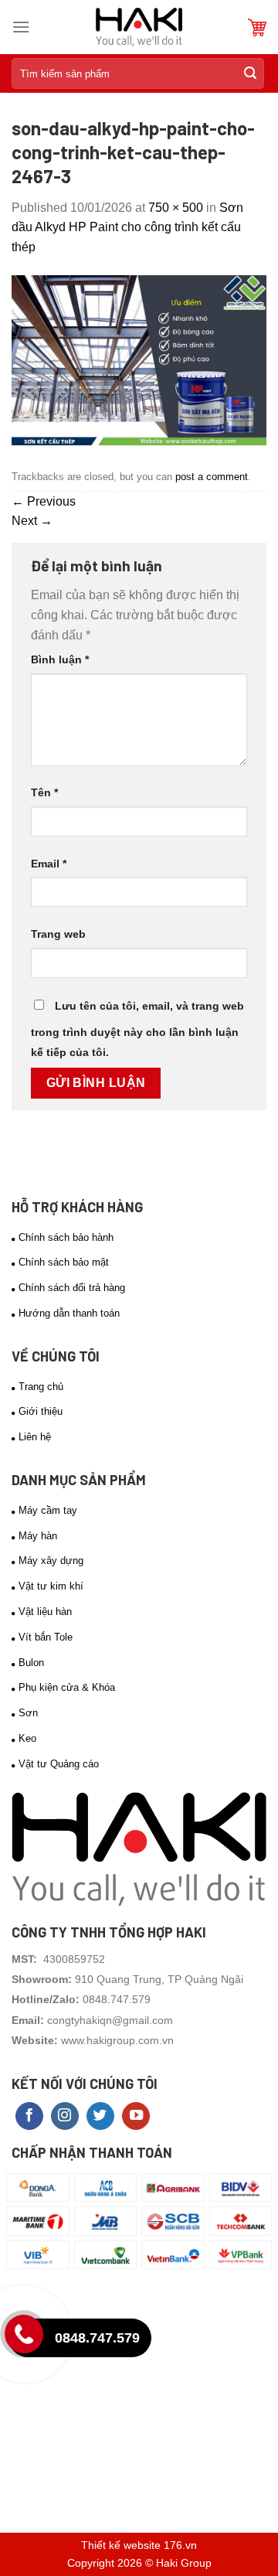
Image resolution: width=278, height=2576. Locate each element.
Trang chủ (41, 1387)
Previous (44, 501)
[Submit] (250, 73)
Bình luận (60, 659)
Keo (27, 1738)
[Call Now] (28, 2338)
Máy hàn (38, 1536)
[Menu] (21, 27)
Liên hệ (35, 1437)
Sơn (28, 1713)
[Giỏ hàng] (257, 27)
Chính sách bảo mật (64, 1262)
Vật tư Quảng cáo (59, 1764)
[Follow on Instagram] (65, 2116)
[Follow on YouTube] (136, 2116)
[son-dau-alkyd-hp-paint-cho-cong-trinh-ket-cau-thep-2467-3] (139, 360)
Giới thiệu (41, 1411)
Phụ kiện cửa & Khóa (67, 1687)
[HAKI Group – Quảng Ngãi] (139, 27)
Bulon (31, 1663)
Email (49, 864)
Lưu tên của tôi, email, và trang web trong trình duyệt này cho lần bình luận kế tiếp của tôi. (137, 1029)
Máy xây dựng (51, 1561)
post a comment (212, 477)
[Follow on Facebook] (29, 2116)
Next (32, 521)
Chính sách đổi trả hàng (72, 1288)
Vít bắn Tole (46, 1637)
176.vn (180, 2545)
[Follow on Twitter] (100, 2116)
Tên (44, 792)
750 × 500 (176, 208)
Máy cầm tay (48, 1510)
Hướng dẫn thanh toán (69, 1313)
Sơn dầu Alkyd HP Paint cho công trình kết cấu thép (127, 227)
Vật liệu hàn (45, 1612)
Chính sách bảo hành (66, 1237)
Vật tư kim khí (51, 1586)
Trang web (58, 934)
